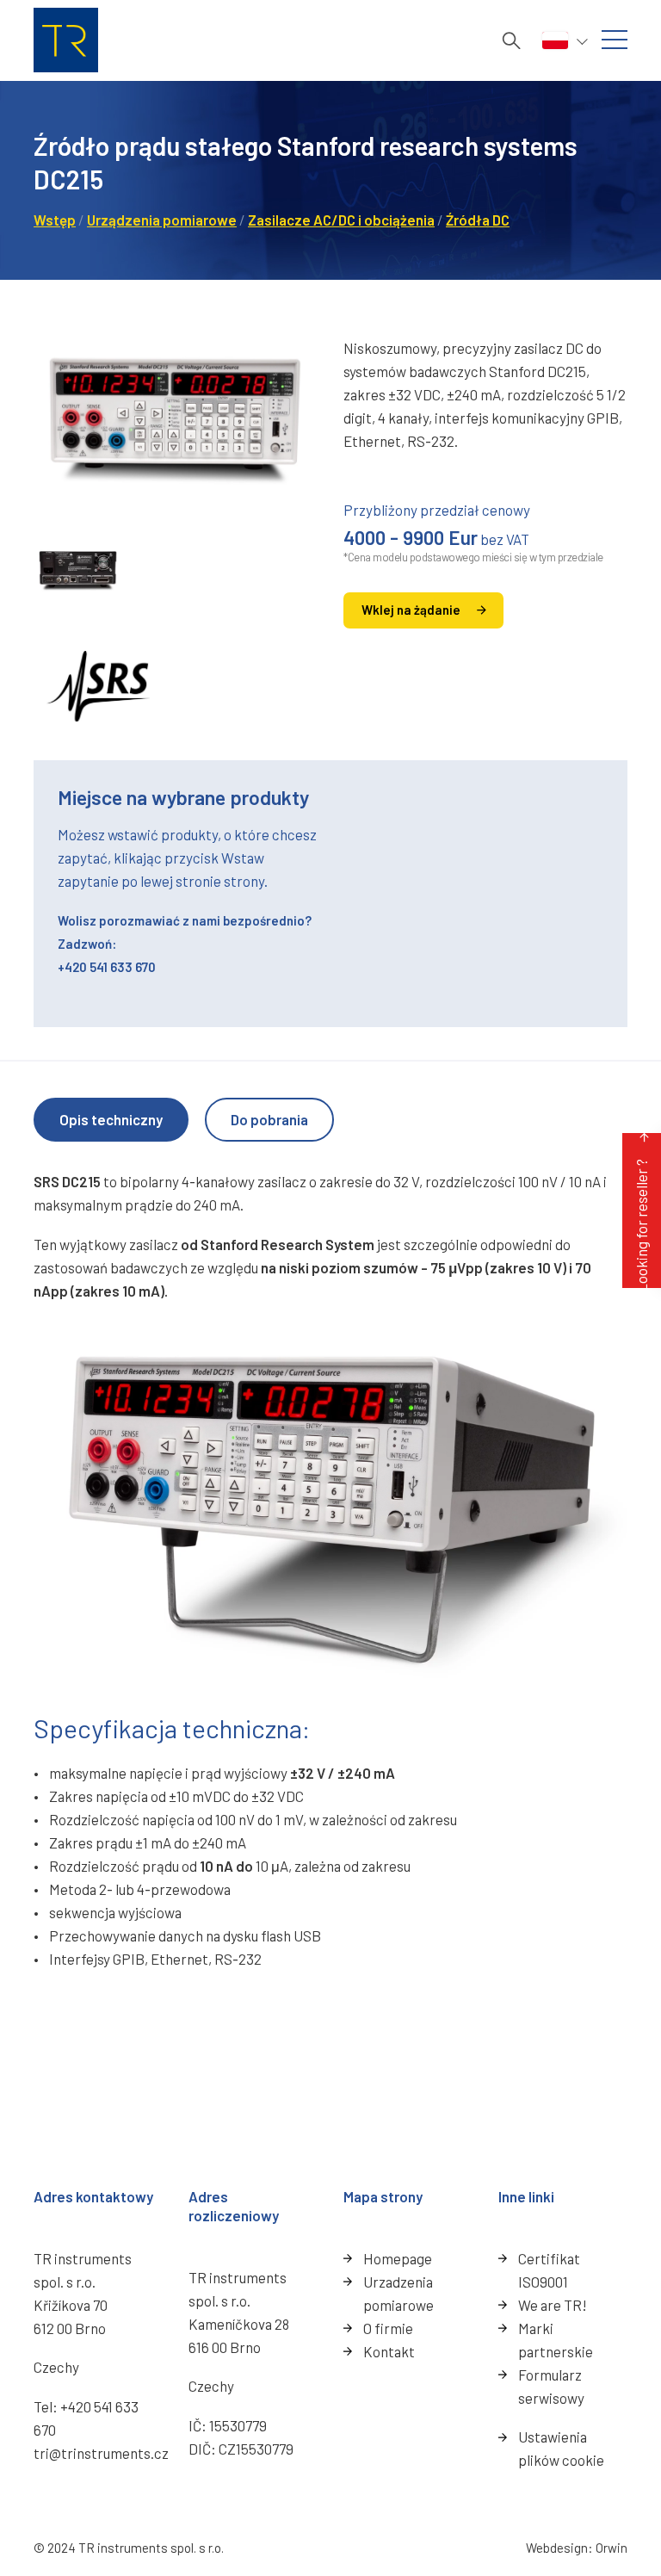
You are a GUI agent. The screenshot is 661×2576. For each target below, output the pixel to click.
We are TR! (553, 2305)
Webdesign (557, 2548)
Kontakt (389, 2351)
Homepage (398, 2258)
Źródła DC (478, 220)
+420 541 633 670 (107, 967)
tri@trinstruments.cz (101, 2453)
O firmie (388, 2328)
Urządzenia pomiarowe (162, 220)
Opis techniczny (111, 1119)
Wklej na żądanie (411, 610)
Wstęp (55, 220)
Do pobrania (269, 1119)
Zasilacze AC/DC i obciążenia (341, 220)
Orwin (612, 2548)
